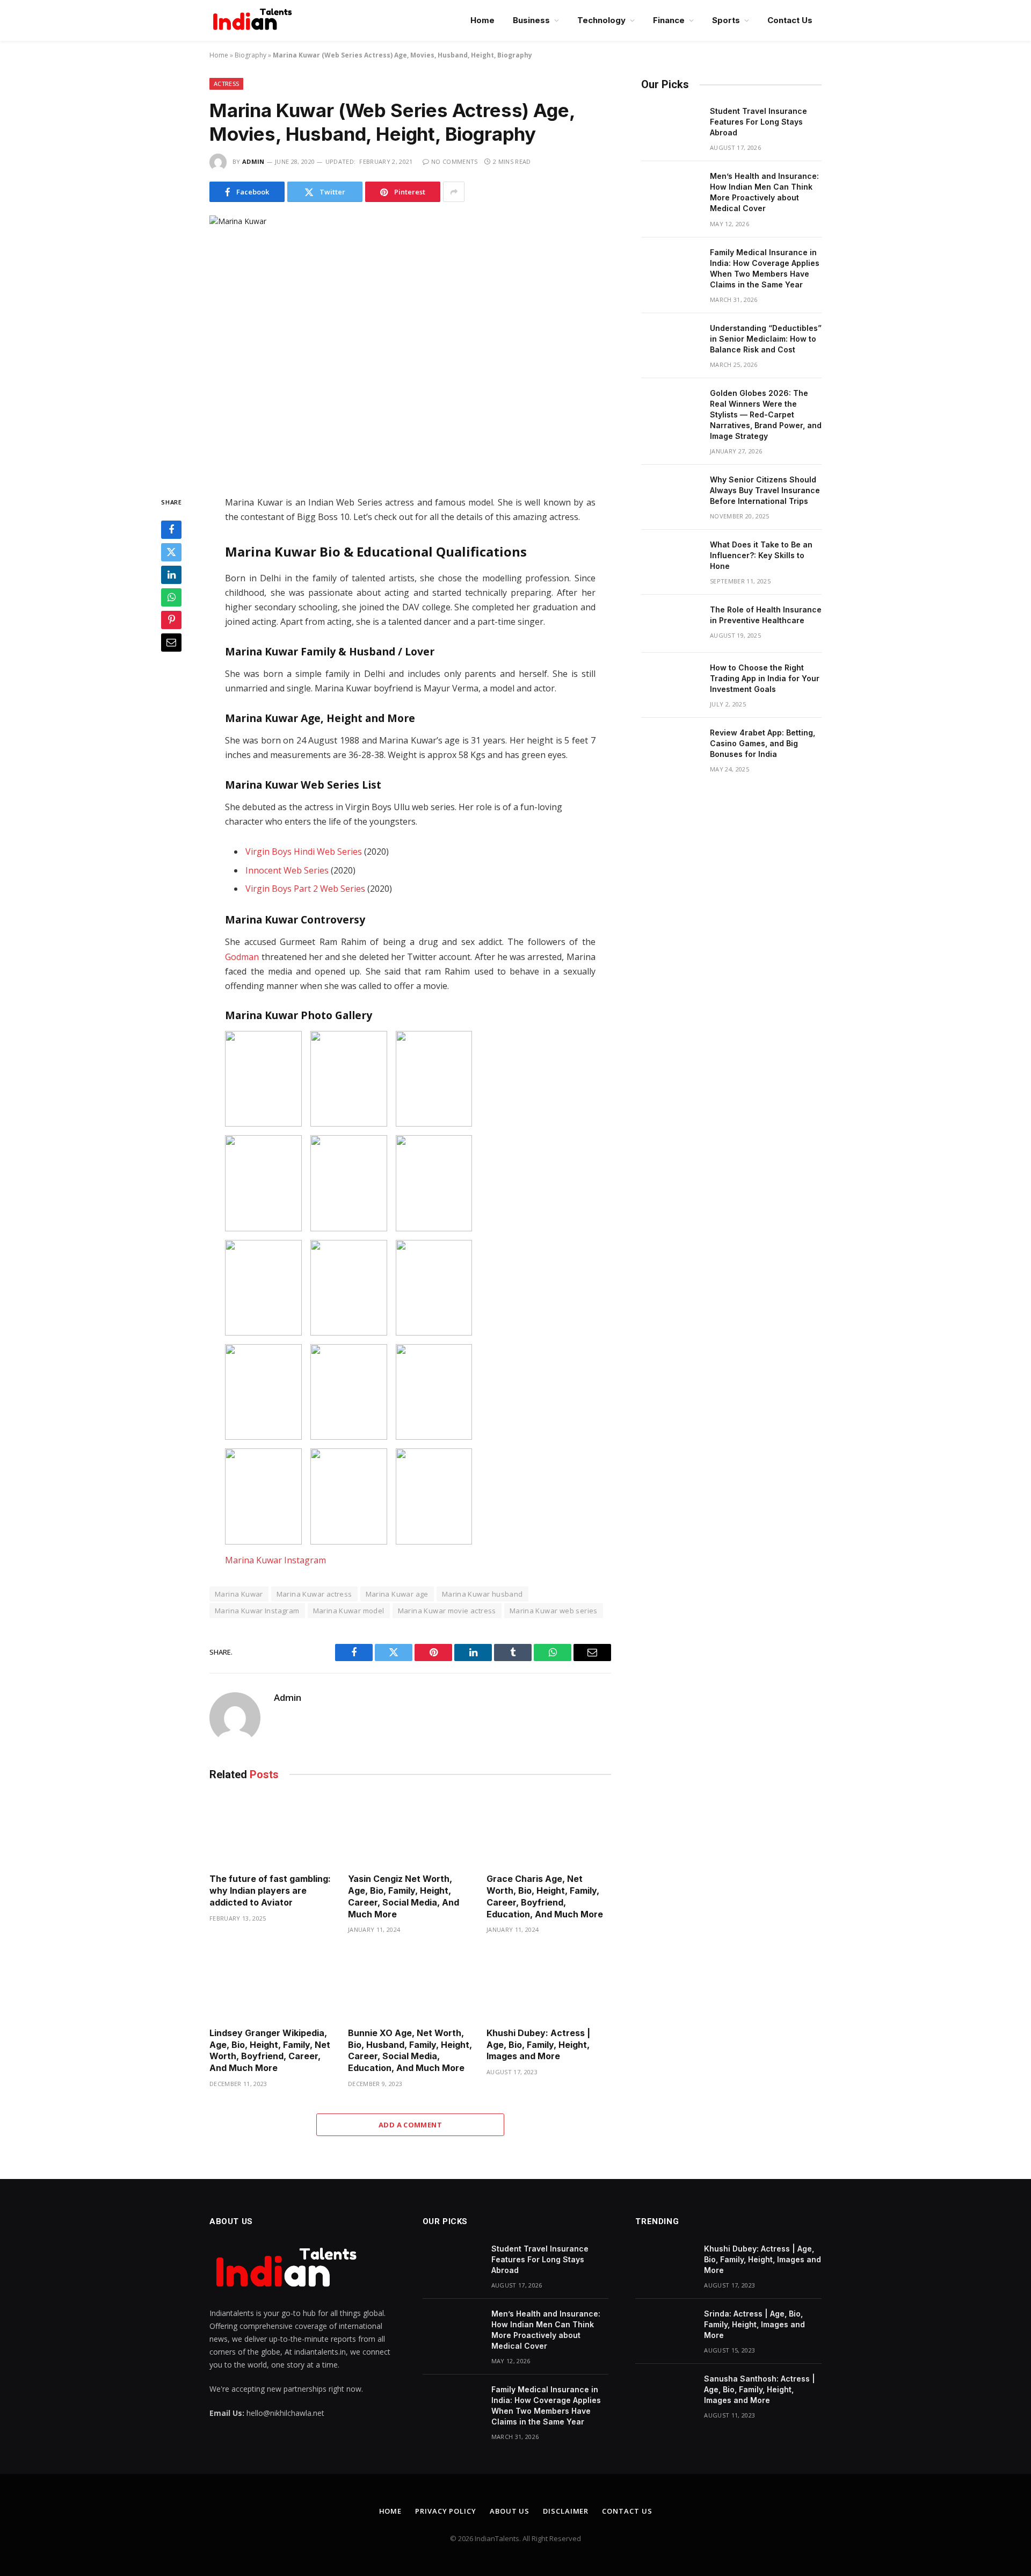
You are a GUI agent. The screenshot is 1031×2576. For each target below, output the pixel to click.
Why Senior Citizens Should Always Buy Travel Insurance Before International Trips (765, 490)
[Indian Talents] (255, 20)
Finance (669, 20)
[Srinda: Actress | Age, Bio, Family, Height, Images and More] (665, 2328)
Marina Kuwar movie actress (447, 1611)
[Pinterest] (171, 620)
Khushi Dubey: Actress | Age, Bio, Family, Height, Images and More (538, 2045)
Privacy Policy (446, 2511)
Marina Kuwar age (397, 1594)
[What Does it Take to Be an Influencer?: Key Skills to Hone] (671, 559)
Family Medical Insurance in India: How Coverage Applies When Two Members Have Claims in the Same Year (765, 268)
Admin (253, 161)
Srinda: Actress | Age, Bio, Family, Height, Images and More (754, 2324)
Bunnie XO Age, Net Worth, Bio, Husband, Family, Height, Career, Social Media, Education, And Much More (410, 2050)
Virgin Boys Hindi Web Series (304, 852)
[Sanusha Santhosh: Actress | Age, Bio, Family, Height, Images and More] (665, 2393)
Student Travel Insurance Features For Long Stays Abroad (758, 122)
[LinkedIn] (171, 575)
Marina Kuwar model (349, 1611)
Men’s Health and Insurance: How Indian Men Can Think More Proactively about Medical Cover (764, 192)
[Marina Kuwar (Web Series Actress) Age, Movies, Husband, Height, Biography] (410, 347)
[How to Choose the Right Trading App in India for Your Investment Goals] (671, 682)
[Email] (171, 643)
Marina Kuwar (239, 1594)
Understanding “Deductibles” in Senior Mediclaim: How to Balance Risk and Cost (766, 339)
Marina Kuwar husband (482, 1594)
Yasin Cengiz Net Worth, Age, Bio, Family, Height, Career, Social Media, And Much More (404, 1896)
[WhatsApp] (171, 597)
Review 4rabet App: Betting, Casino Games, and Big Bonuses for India (763, 743)
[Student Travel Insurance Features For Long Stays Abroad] (671, 125)
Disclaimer (566, 2511)
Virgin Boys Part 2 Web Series (305, 889)
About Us (510, 2511)
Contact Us (790, 20)
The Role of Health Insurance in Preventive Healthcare (766, 615)
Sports (726, 20)
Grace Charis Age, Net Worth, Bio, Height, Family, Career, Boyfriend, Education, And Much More (546, 1896)
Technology (601, 20)
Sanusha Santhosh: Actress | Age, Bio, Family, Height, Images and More (760, 2389)
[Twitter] (171, 552)
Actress (226, 84)
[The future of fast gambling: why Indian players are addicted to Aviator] (272, 1830)
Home (482, 20)
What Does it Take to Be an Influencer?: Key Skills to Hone (761, 555)
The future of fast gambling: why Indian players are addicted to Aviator (270, 1890)
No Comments (455, 161)
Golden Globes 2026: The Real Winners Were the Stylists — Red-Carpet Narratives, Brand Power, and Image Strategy (766, 414)
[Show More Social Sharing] (454, 192)
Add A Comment (410, 2125)
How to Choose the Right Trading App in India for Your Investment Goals (765, 678)
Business (531, 20)
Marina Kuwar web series (554, 1611)
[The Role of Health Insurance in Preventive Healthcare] (671, 624)
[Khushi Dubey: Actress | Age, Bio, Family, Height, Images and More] (549, 1984)
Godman (242, 957)
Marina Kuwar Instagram (275, 1560)
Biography (251, 55)
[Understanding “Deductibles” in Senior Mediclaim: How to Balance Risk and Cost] (671, 342)
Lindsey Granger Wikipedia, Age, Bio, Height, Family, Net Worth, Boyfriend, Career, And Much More (270, 2050)
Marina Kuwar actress (314, 1594)
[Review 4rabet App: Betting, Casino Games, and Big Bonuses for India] (671, 747)
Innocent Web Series (287, 870)
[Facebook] (171, 530)
